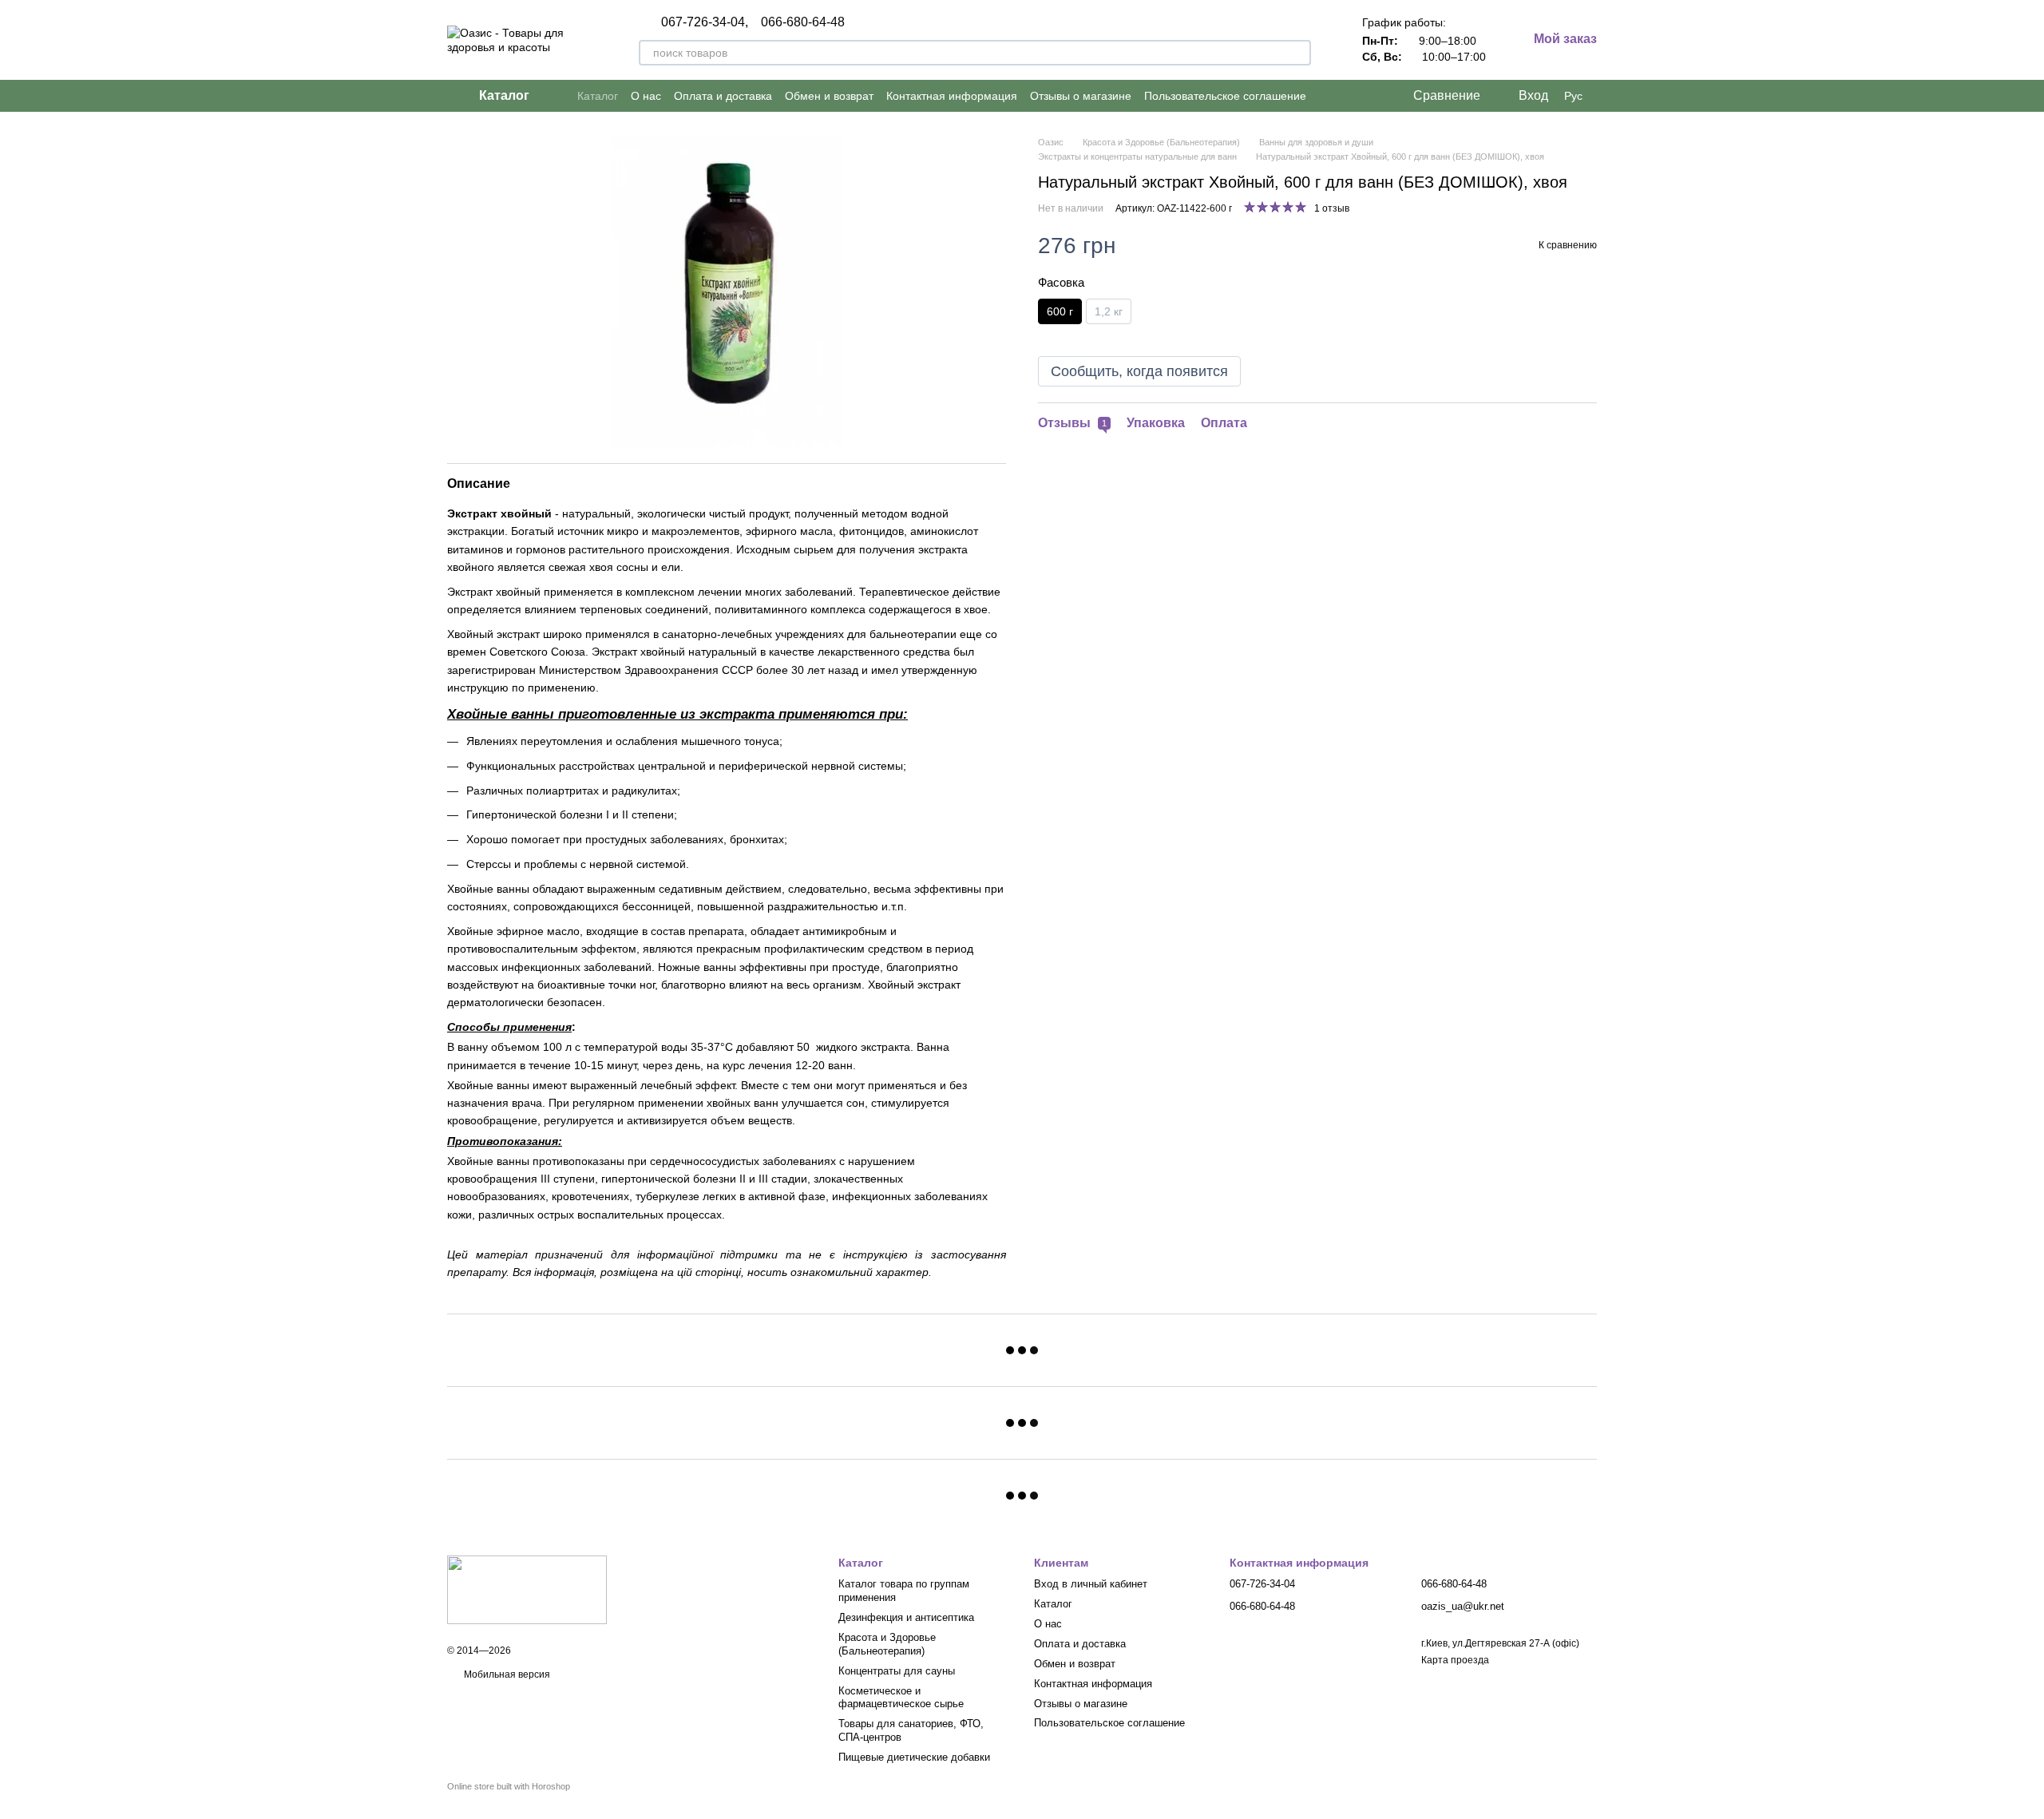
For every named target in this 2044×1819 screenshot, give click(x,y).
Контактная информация (952, 96)
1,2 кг (1109, 311)
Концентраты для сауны (897, 1671)
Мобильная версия (506, 1674)
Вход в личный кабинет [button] (1091, 1584)
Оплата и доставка (723, 96)
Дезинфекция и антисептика (906, 1617)
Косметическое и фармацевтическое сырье (901, 1698)
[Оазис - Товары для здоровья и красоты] (527, 1589)
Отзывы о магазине (1081, 96)
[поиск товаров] (1298, 53)
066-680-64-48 (803, 22)
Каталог (598, 96)
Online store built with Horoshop (509, 1786)
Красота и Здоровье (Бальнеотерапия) (887, 1644)
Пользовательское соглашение (1225, 96)
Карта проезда (1455, 1660)
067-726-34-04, (705, 22)
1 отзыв (1332, 208)
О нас (646, 96)
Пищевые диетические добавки (914, 1757)
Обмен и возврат (829, 96)
